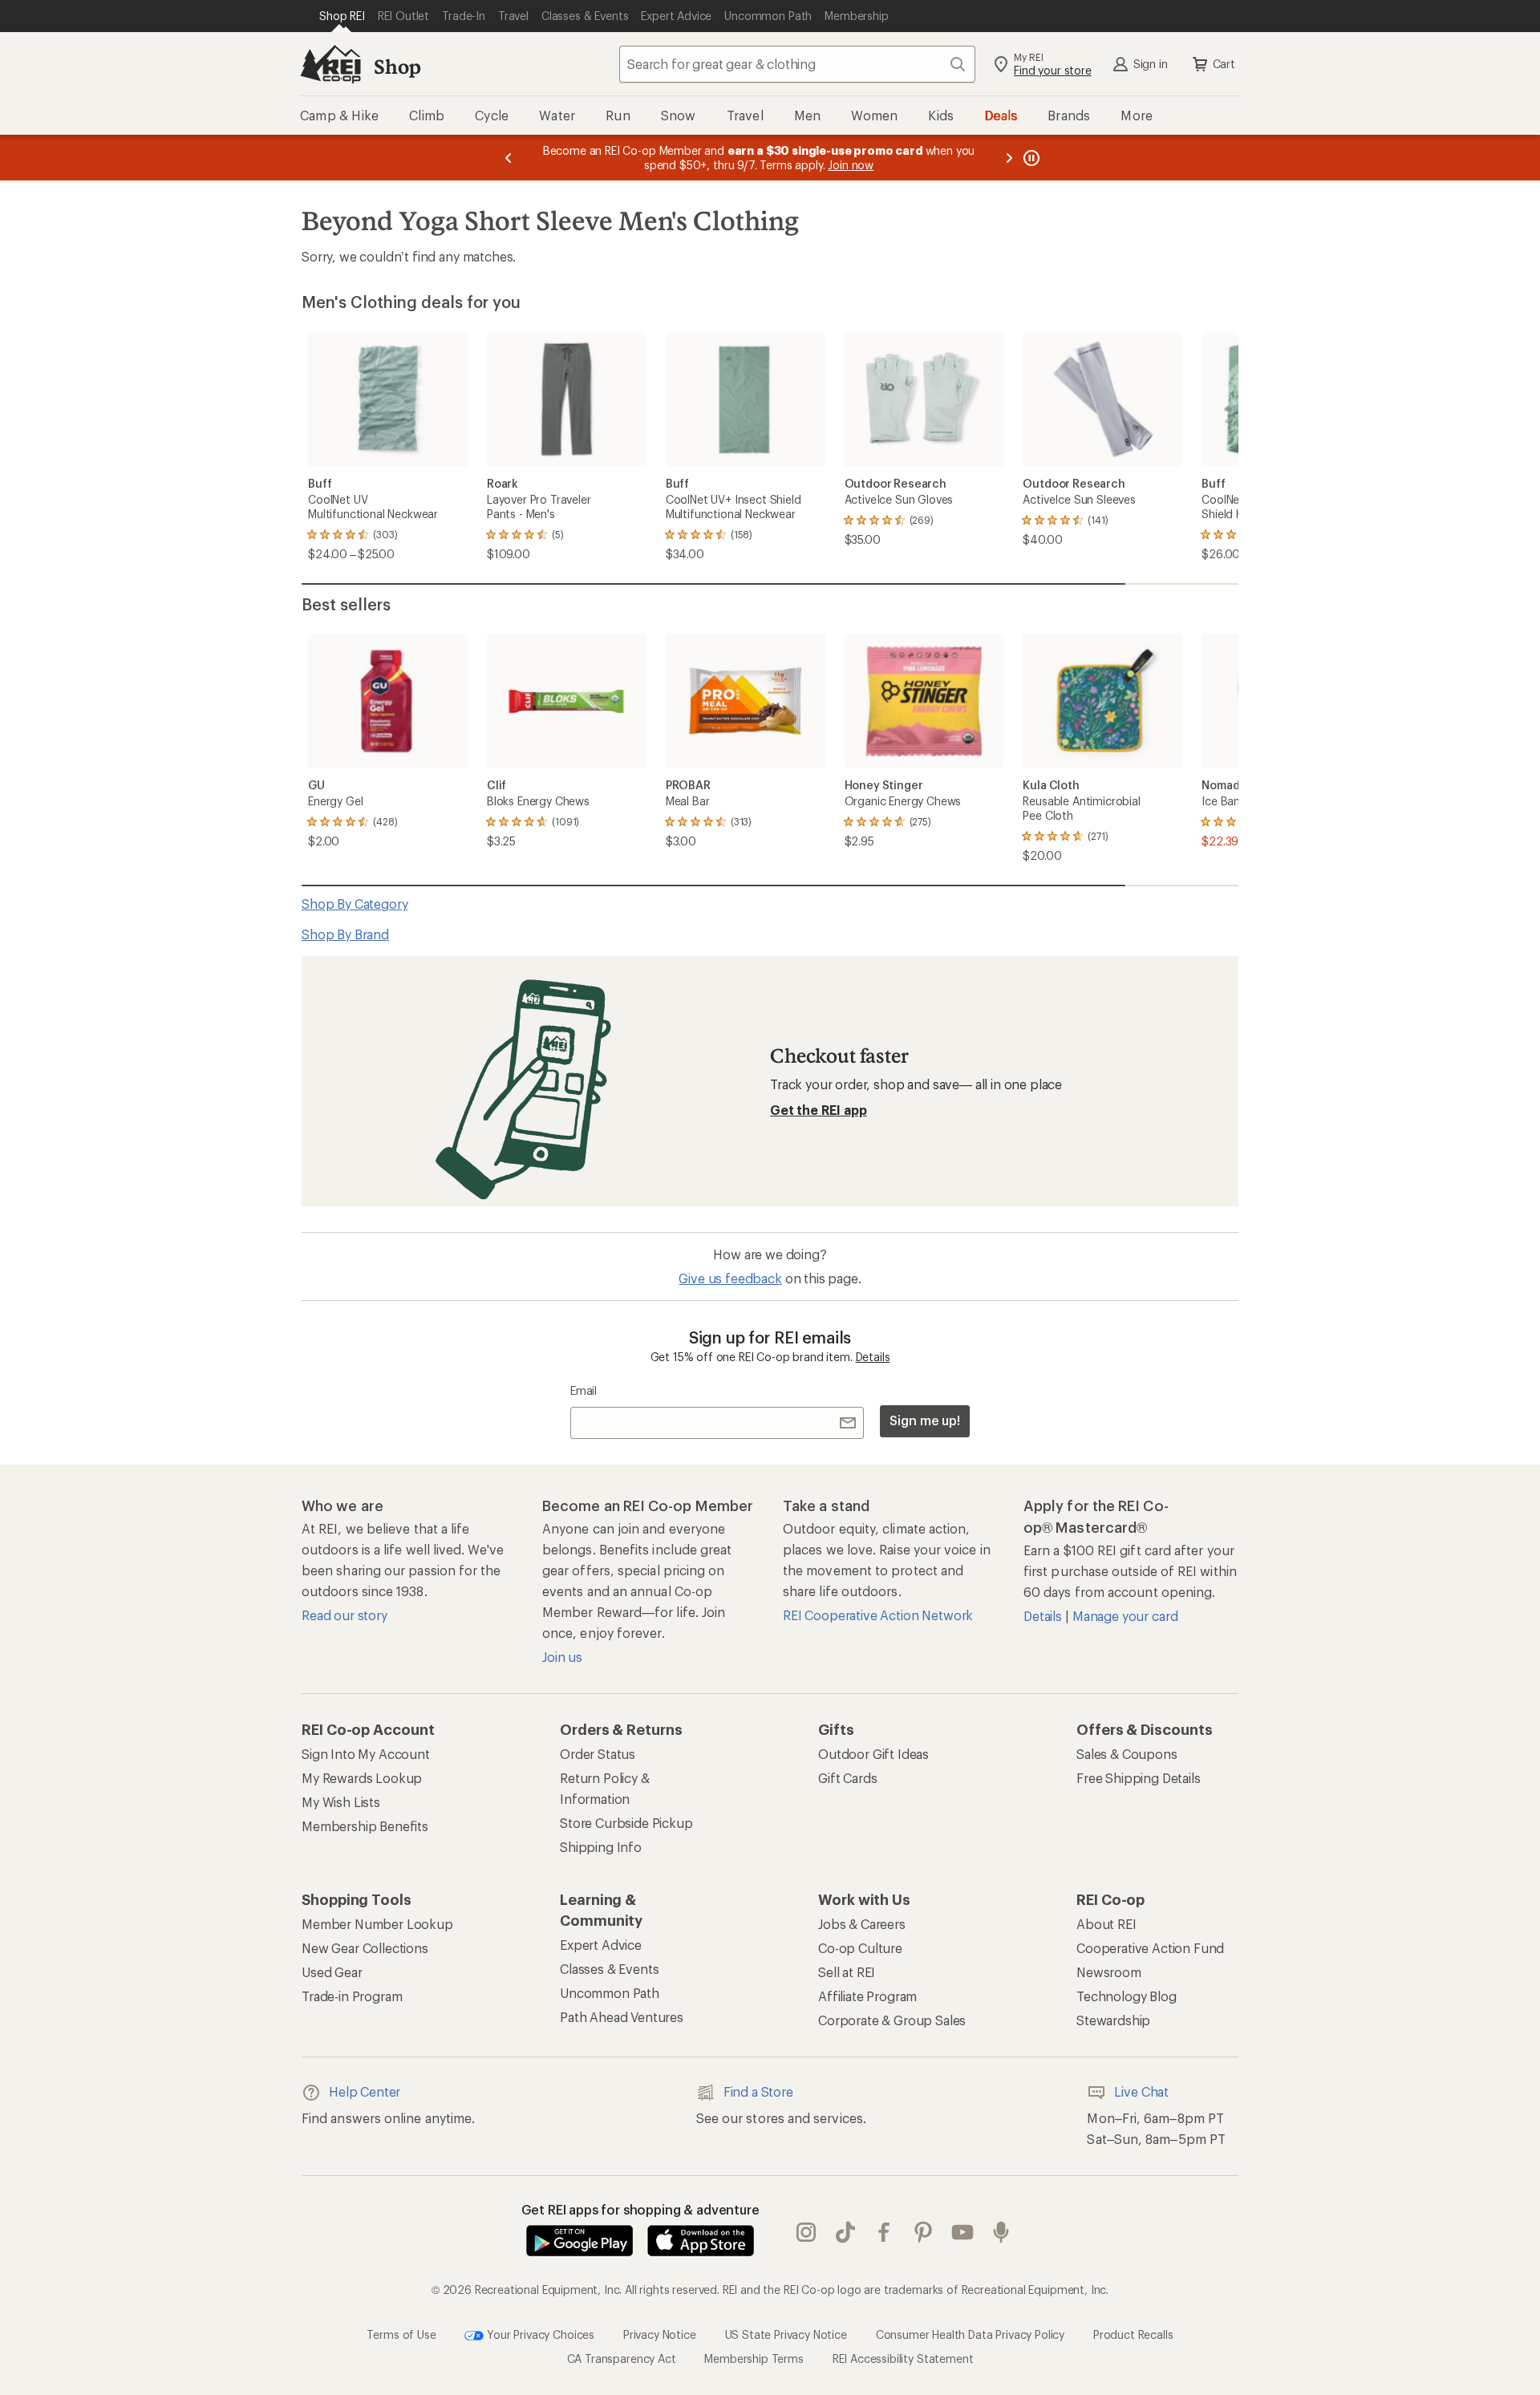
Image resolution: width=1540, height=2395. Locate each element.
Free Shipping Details (1139, 1778)
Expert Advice (601, 1945)
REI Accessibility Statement (903, 2359)
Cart (1224, 64)
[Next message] (1009, 158)
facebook (884, 2232)
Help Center (365, 2091)
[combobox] (797, 64)
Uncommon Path (610, 1993)
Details (873, 1357)
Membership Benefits (365, 1826)
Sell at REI (847, 1972)
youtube (963, 2232)
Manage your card (1125, 1616)
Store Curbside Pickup (626, 1823)
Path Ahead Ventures (622, 2017)
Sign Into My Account (366, 1754)
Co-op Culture (860, 1948)
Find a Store (758, 2091)
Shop (397, 66)
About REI (1106, 1924)
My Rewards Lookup (362, 1778)
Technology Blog (1127, 1996)
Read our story (344, 1615)
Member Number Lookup (377, 1924)
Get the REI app (819, 1110)
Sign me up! (925, 1420)
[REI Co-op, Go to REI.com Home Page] (330, 64)
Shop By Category (355, 904)
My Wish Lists (341, 1802)
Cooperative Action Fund (1150, 1948)
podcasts (1001, 2232)
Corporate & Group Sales (892, 2020)
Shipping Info (601, 1847)
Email (584, 1390)
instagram (806, 2232)
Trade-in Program (352, 1996)
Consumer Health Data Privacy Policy (970, 2334)
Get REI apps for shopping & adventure (640, 2209)
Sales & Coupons (1127, 1754)
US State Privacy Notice (786, 2334)
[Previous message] (509, 158)
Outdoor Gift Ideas (873, 1754)
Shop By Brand (345, 934)
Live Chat (1141, 2091)
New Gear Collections (365, 1948)
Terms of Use (401, 2334)
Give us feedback (730, 1278)
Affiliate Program (867, 1996)
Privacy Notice (660, 2334)
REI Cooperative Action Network (878, 1615)
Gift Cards (847, 1778)
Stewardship (1113, 2020)
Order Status (598, 1754)
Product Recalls (1133, 2334)
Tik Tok (846, 2232)
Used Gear (332, 1972)
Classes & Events (609, 1969)
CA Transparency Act (622, 2359)
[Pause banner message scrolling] (1030, 158)
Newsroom (1109, 1972)
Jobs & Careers (862, 1924)
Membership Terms (754, 2359)
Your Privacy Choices (539, 2334)
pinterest (924, 2232)
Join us (562, 1657)
